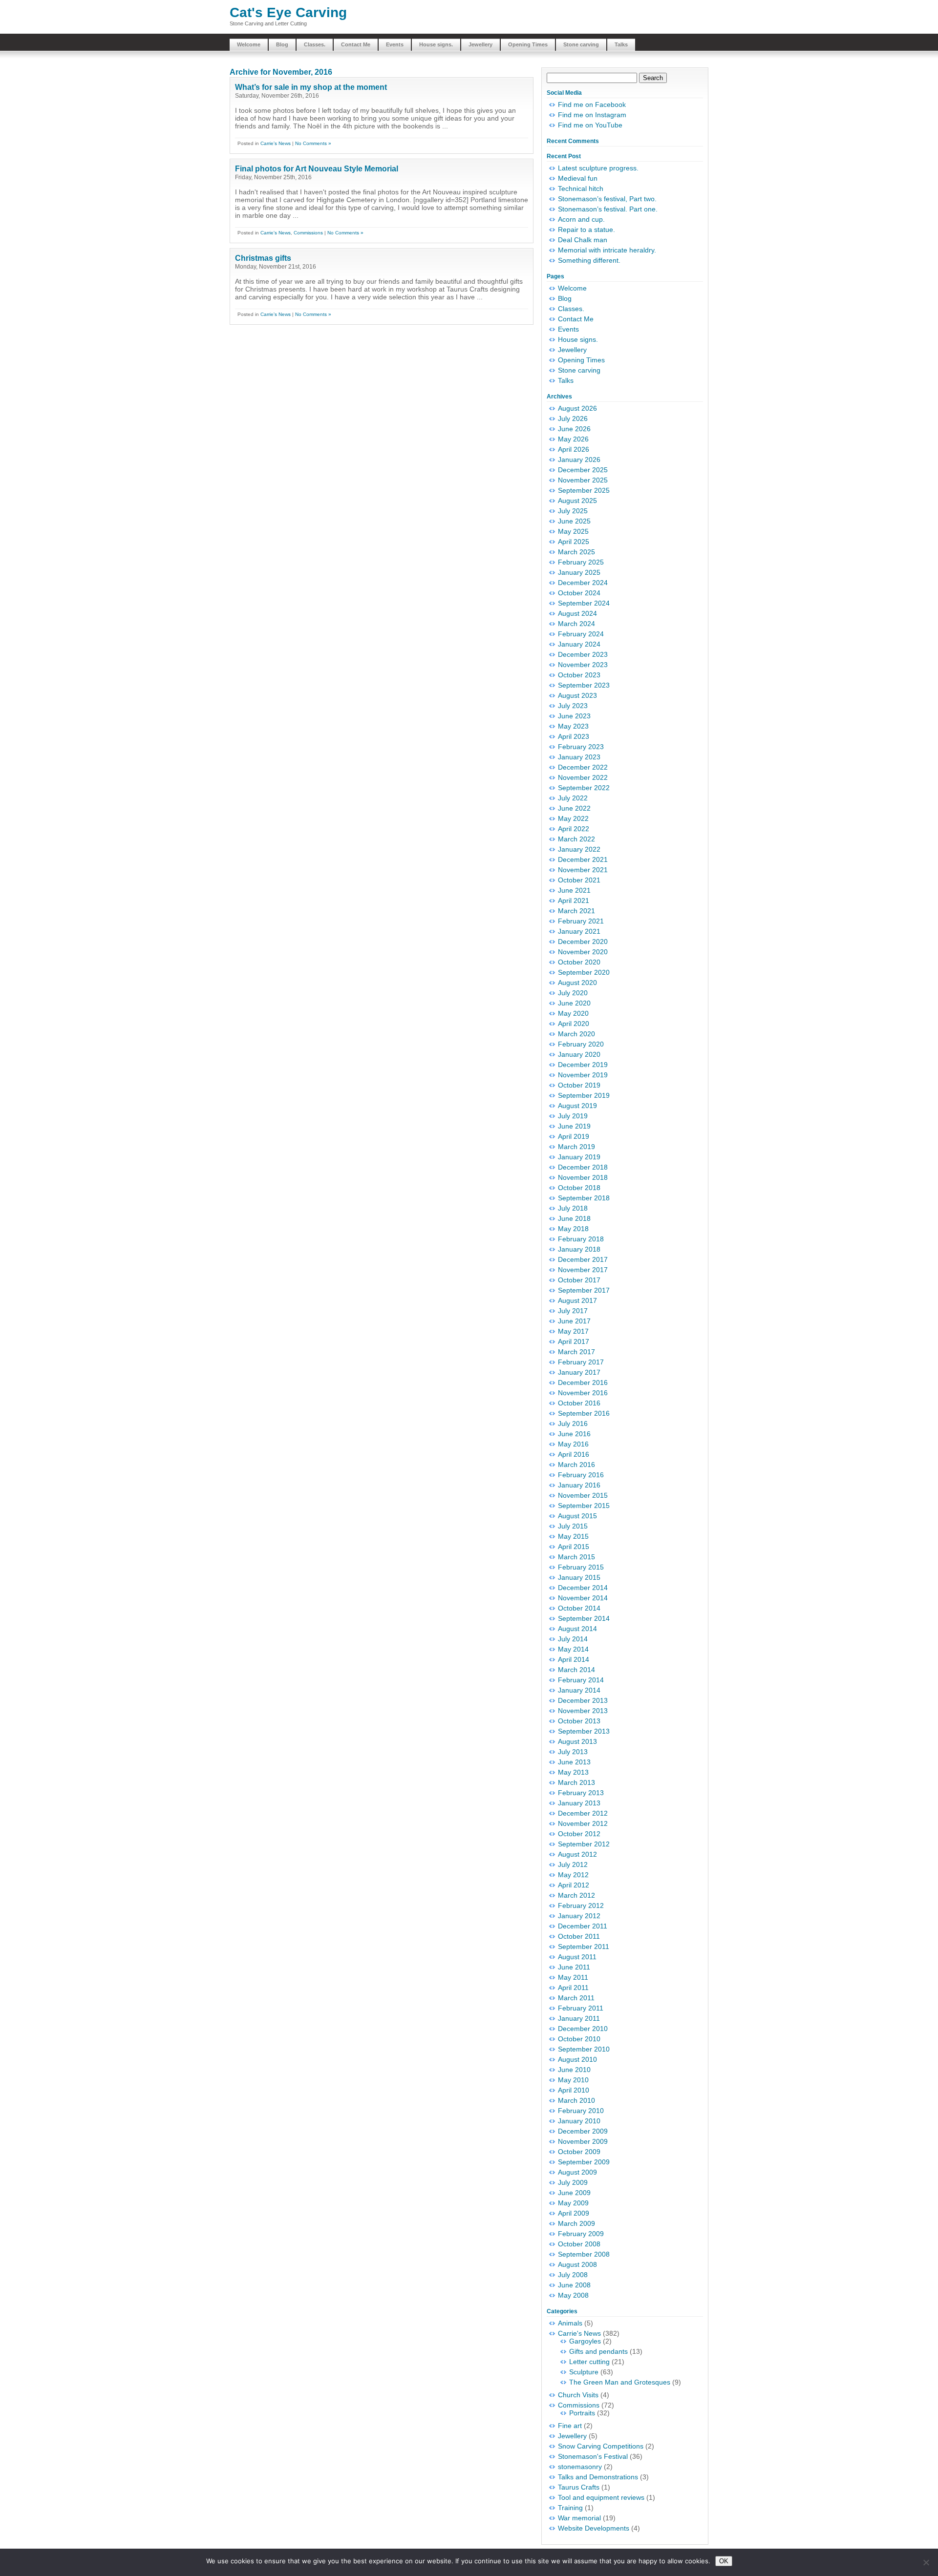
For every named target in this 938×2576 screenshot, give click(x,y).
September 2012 (584, 1844)
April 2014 (574, 1659)
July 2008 (573, 2275)
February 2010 (581, 2111)
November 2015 (583, 1495)
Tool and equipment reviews (601, 2497)
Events (395, 44)
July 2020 (573, 993)
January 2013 (579, 1803)
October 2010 (579, 2039)
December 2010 (583, 2029)
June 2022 (574, 808)
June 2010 (574, 2070)
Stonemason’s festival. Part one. (608, 209)
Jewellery (480, 44)
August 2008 (577, 2264)
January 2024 (579, 644)
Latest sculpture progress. (598, 168)
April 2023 (574, 736)
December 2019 (583, 1065)
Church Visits (578, 2395)
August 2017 (577, 1300)
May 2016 (573, 1444)
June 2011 (574, 1967)
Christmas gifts (263, 258)
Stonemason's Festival (593, 2456)
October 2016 (579, 1403)
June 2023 (574, 716)
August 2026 (577, 408)
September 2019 (584, 1095)
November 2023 (583, 665)
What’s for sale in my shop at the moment (311, 87)
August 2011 (577, 1957)
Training (570, 2508)
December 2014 (583, 1588)
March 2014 (576, 1670)
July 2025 (573, 511)
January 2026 (579, 460)
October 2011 (579, 1936)
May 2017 (573, 1331)
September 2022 (584, 788)
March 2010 (576, 2100)
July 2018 (573, 1208)
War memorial (579, 2518)
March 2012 (576, 1895)
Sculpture (584, 2372)
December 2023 (583, 654)
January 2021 (579, 931)
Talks (621, 44)
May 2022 (573, 818)
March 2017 (576, 1352)
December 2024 (583, 583)
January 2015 (579, 1577)
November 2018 (583, 1177)
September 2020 (584, 972)
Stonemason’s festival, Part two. (607, 199)
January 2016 (579, 1485)
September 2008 (584, 2254)
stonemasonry (580, 2467)
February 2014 (581, 1680)
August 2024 (577, 613)
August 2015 (577, 1516)
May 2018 (573, 1229)
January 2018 (579, 1249)
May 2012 (573, 1875)
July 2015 (573, 1526)
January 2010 (579, 2121)
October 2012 (579, 1834)
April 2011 (573, 1988)
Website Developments (594, 2528)
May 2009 (573, 2203)
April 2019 (574, 1136)
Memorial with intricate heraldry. (607, 250)
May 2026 (573, 439)
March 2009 (576, 2223)
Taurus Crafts (579, 2487)
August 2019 (577, 1106)
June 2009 (574, 2193)
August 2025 (577, 501)
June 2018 (574, 1218)
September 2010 (584, 2049)
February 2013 (581, 1793)
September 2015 (584, 1506)
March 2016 (576, 1465)
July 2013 (573, 1752)
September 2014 (584, 1618)
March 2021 (576, 911)
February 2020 (581, 1044)
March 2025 (576, 552)
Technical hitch (581, 188)
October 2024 (579, 593)
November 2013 (583, 1711)
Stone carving (581, 44)
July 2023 (573, 706)
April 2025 (574, 542)
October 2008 (579, 2244)
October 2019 (579, 1085)
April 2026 (574, 449)
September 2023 (584, 685)
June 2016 (574, 1434)
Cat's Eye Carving (288, 12)
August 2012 (577, 1854)
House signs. (436, 44)
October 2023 (579, 675)
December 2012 (583, 1813)
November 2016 (583, 1393)
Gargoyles (585, 2341)
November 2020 (583, 952)
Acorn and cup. (581, 219)
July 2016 (573, 1424)
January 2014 (579, 1690)
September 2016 (584, 1413)
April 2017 (574, 1341)
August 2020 (577, 983)
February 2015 (581, 1567)
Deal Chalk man (583, 240)
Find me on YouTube (590, 125)
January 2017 (579, 1372)
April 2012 (574, 1885)
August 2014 (577, 1629)
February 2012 (581, 1906)
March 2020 (576, 1034)
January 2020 (579, 1054)
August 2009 (577, 2172)
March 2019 (576, 1147)
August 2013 (577, 1741)
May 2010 (573, 2080)
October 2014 (579, 1608)
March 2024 (576, 624)
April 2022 (574, 829)
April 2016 (574, 1454)
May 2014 (573, 1649)
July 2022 (573, 798)
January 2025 (579, 572)
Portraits (582, 2413)
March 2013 (576, 1782)
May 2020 (573, 1013)
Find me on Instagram (592, 115)
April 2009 (574, 2213)
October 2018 (579, 1188)
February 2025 (581, 562)
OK (724, 2561)
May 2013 (573, 1772)
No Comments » (313, 143)
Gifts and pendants (598, 2351)
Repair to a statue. (586, 230)
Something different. (589, 260)
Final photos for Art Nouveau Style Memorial (317, 169)
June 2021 (574, 890)
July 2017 (573, 1311)
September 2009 (584, 2162)
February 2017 (581, 1362)
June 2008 (574, 2285)
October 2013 (579, 1721)
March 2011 (576, 1998)
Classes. (315, 44)
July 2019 (573, 1116)
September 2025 (584, 490)
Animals (570, 2323)
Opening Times (528, 44)
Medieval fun (578, 178)
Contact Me (356, 44)
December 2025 (583, 470)
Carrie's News (276, 143)
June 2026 (574, 429)
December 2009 (583, 2131)
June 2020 (574, 1003)
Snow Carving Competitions (601, 2446)
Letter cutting (589, 2362)
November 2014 (583, 1598)
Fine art (570, 2426)
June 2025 (574, 521)
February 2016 (581, 1475)
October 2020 (579, 962)
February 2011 (581, 2008)
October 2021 (579, 880)
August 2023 (577, 695)
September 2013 (584, 1731)
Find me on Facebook (592, 105)
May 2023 (573, 726)
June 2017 (574, 1321)
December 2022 (583, 767)
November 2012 (583, 1823)
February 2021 (581, 921)
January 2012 (579, 1916)
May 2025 (573, 531)
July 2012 (573, 1864)
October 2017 (579, 1280)
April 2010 (574, 2090)
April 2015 (574, 1547)
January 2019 (579, 1157)
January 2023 (579, 757)
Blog (282, 44)
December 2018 (583, 1167)
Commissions (308, 233)
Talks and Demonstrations (598, 2477)
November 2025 (583, 480)
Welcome (249, 44)
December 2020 (583, 942)
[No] (926, 2562)
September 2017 (584, 1290)
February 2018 (581, 1239)
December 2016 (583, 1382)
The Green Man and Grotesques (620, 2382)
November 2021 (583, 870)
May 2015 (573, 1536)
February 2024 (581, 634)
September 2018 (584, 1198)
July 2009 (573, 2182)
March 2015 (576, 1557)
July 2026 (573, 419)
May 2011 (573, 1977)
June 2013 (574, 1762)
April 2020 (574, 1024)
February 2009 (581, 2234)
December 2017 (583, 1259)
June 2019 (574, 1126)
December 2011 (583, 1926)
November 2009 (583, 2141)
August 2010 (577, 2059)
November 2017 (583, 1270)
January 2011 (579, 2018)
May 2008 (573, 2295)
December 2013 (583, 1700)
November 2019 (583, 1075)
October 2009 (579, 2152)
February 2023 (581, 747)
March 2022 (576, 839)
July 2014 (573, 1639)
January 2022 (579, 849)
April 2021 (574, 901)
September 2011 (584, 1947)
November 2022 (583, 777)
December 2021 (583, 859)
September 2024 (584, 603)
